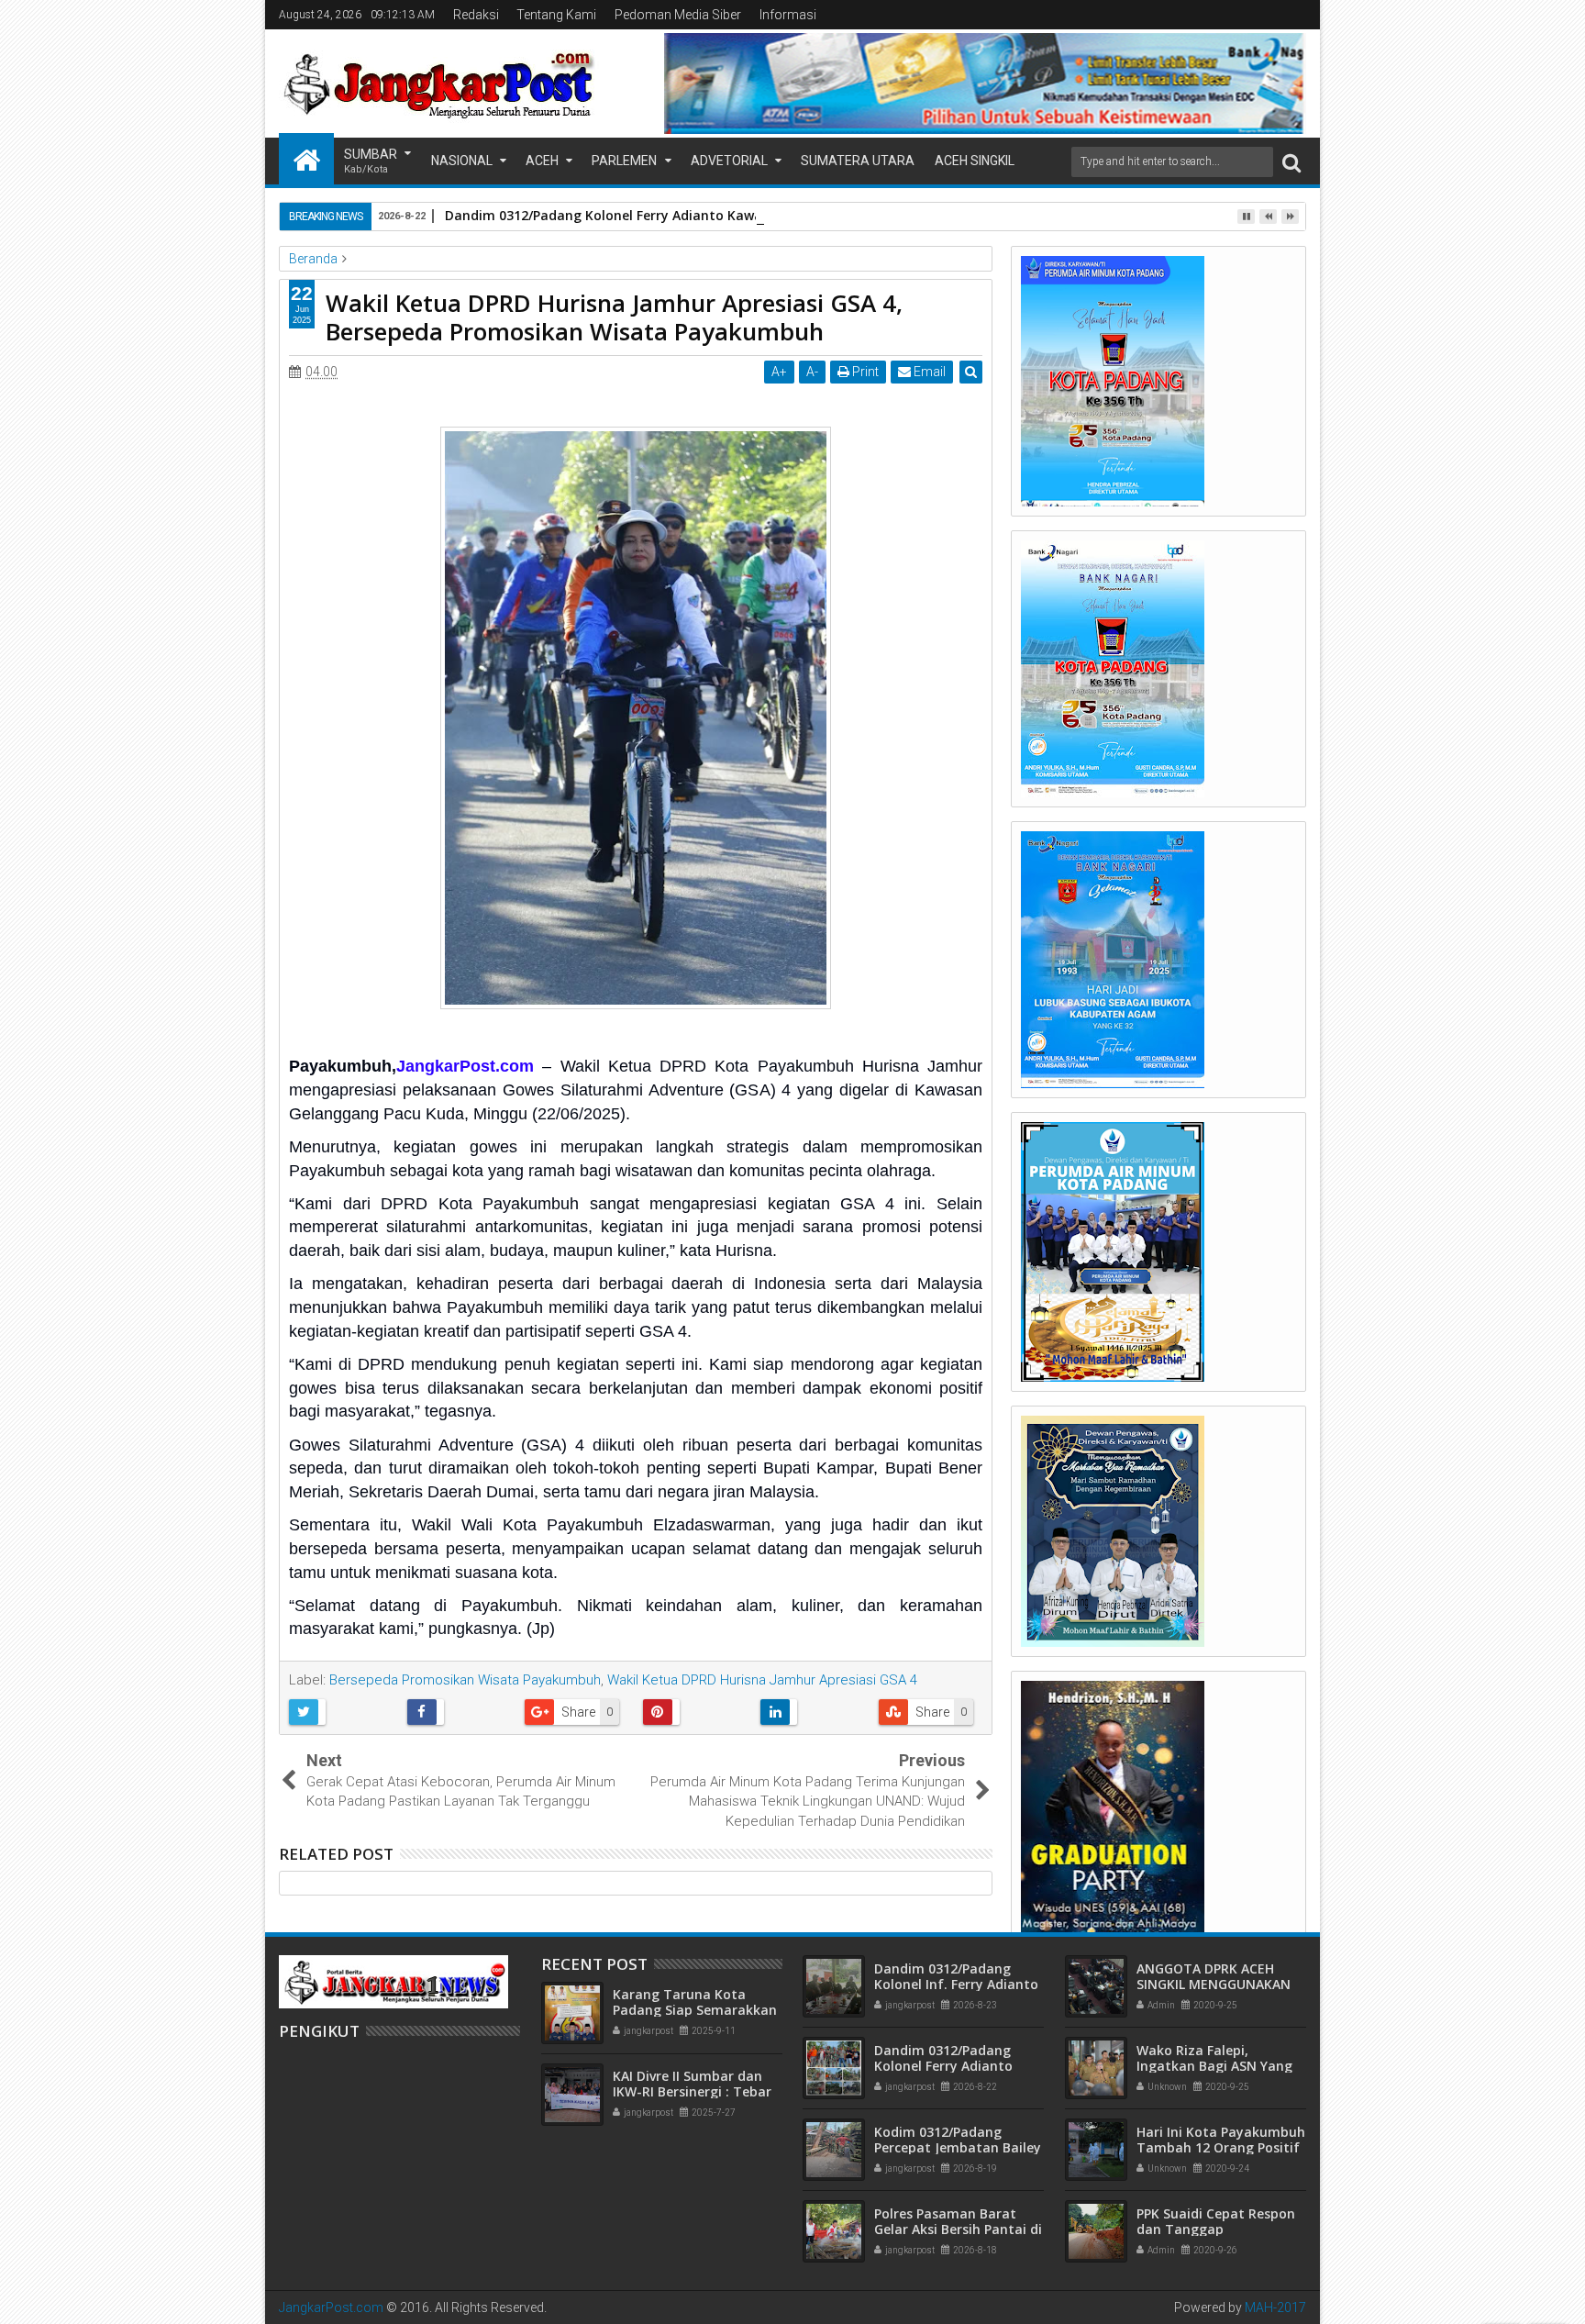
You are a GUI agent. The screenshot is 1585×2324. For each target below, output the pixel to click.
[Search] (1291, 162)
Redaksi (476, 15)
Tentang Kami (556, 15)
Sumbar (371, 161)
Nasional (462, 161)
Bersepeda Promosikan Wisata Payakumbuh (465, 1680)
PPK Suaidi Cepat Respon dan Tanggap (1216, 2221)
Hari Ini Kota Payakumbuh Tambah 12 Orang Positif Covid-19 (1221, 2147)
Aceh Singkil (975, 161)
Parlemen (624, 161)
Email (928, 372)
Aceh (542, 161)
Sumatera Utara (858, 161)
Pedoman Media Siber (678, 15)
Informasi (788, 15)
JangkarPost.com (331, 2307)
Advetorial (729, 161)
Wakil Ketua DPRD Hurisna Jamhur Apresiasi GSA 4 (762, 1680)
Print (864, 372)
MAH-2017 (1275, 2307)
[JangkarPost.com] (306, 159)
